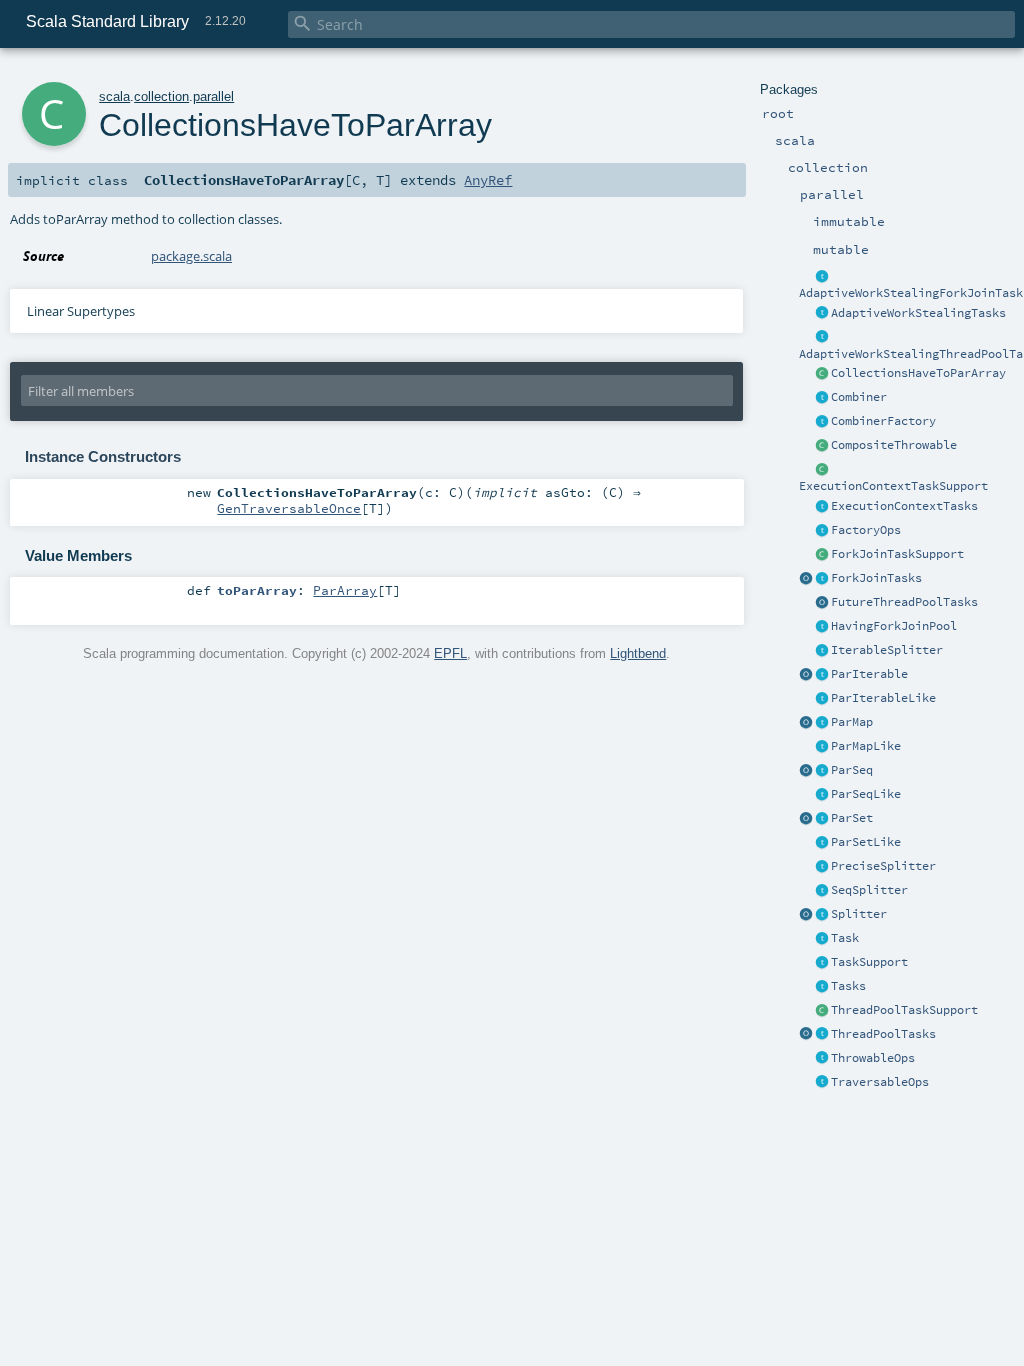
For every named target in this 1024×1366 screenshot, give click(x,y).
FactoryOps (866, 530)
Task (845, 938)
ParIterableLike (883, 698)
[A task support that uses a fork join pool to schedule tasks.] (822, 555)
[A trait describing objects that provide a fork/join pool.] (822, 627)
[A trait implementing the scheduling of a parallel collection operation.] (822, 963)
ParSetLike (866, 842)
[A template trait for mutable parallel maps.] (822, 747)
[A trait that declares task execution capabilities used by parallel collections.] (822, 987)
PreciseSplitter (883, 866)
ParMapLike (866, 746)
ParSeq (852, 770)
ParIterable (869, 674)
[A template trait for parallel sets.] (822, 819)
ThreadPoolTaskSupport (904, 1010)
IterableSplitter (887, 650)
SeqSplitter (869, 890)
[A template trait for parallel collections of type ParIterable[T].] (822, 699)
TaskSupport (869, 962)
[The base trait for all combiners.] (822, 398)
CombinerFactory (883, 421)
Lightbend (638, 653)
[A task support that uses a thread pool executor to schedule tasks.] (822, 1011)
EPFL (450, 653)
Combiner (859, 397)
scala (114, 96)
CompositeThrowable (894, 445)
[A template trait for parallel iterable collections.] (822, 675)
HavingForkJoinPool (894, 626)
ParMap (852, 722)
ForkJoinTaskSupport (897, 554)
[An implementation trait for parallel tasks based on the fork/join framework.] (822, 579)
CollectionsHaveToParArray (918, 373)
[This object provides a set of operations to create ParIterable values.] (806, 675)
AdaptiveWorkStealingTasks (918, 313)
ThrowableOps (873, 1058)
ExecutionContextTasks (904, 506)
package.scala (191, 256)
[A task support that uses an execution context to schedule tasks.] (822, 470)
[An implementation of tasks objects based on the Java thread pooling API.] (822, 1035)
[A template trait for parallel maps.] (822, 723)
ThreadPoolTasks (883, 1034)
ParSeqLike (866, 794)
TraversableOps (880, 1082)
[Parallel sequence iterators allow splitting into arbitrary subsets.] (822, 891)
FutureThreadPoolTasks (904, 602)
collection (161, 96)
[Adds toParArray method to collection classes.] (822, 374)
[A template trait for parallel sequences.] (822, 771)
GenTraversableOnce (289, 508)
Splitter (859, 914)
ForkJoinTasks (876, 578)
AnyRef (488, 180)
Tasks (848, 986)
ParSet (852, 818)
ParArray (345, 590)
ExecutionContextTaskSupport (893, 486)
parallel (213, 96)
